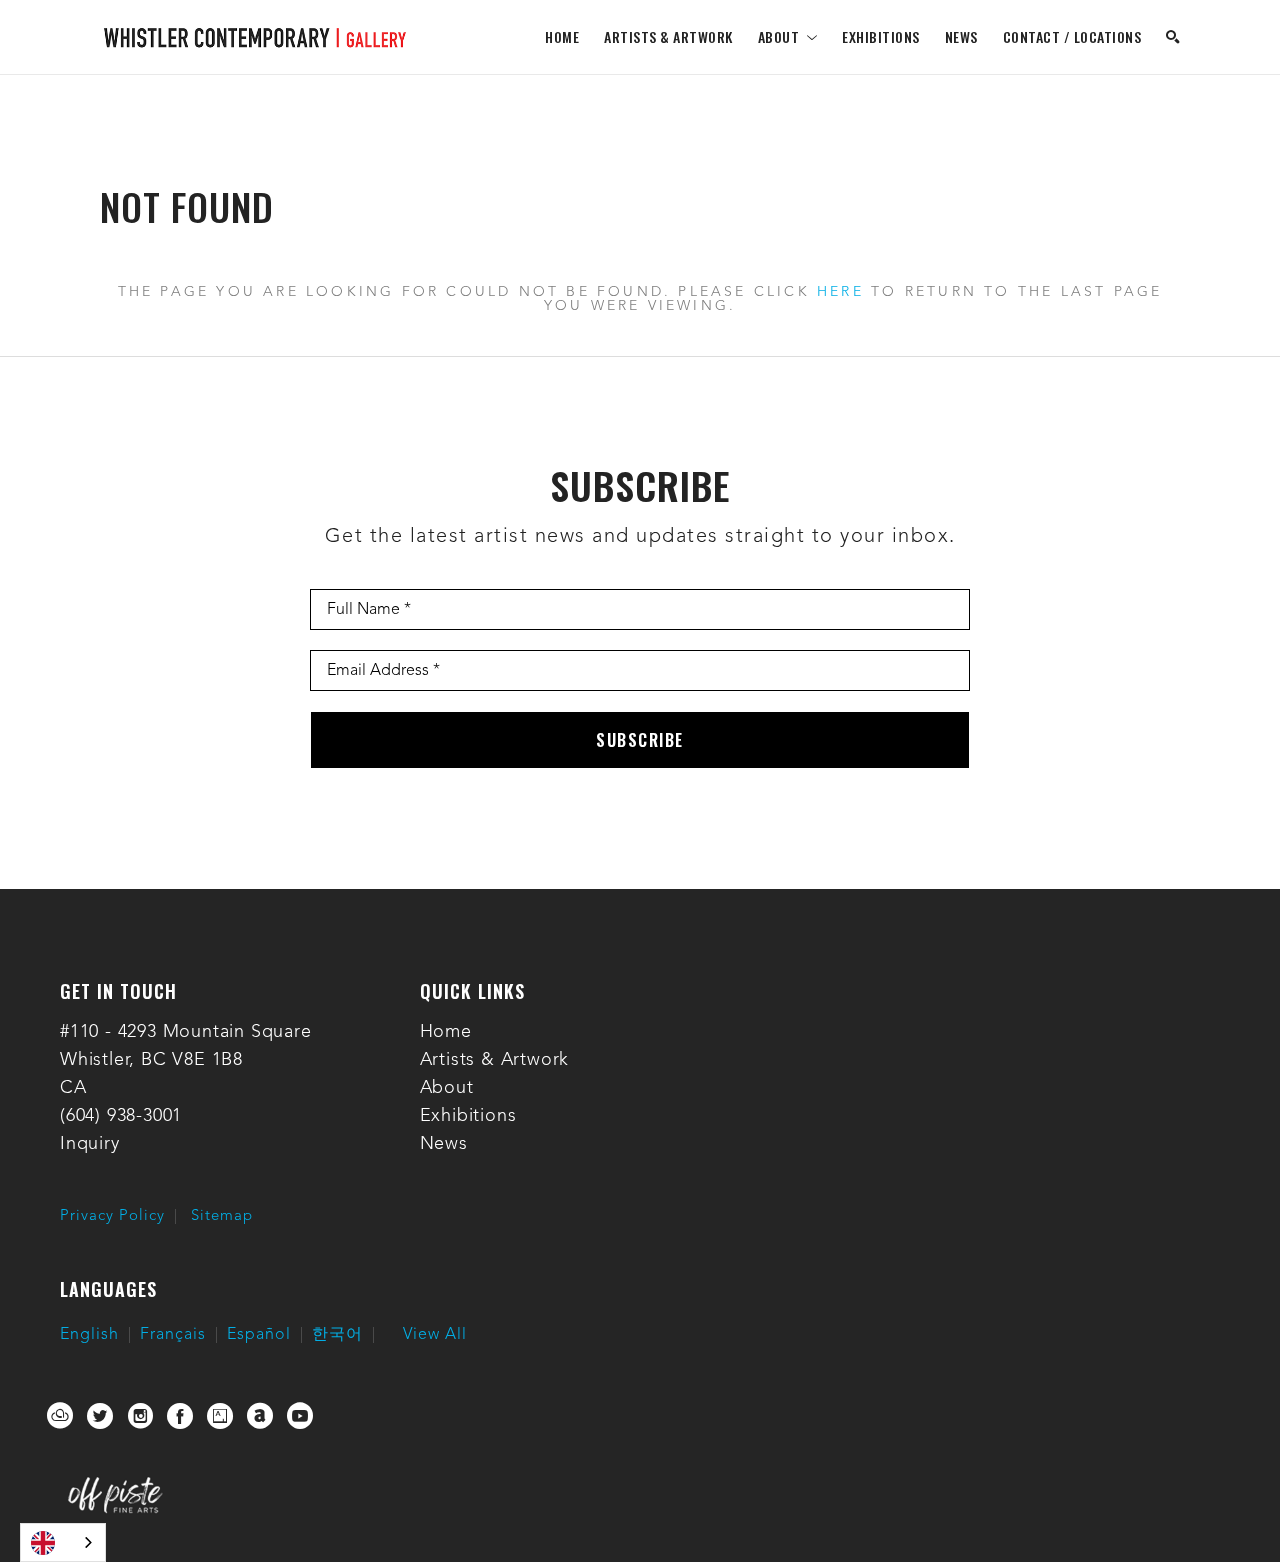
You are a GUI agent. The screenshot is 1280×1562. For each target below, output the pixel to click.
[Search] (1173, 37)
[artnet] (260, 1416)
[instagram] (140, 1416)
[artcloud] (60, 1416)
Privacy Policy (112, 1216)
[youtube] (300, 1416)
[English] (63, 1542)
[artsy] (220, 1416)
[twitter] (100, 1416)
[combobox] (63, 1542)
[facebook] (180, 1416)
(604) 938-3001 (121, 1116)
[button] (788, 36)
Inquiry (90, 1144)
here (840, 292)
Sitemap (222, 1216)
